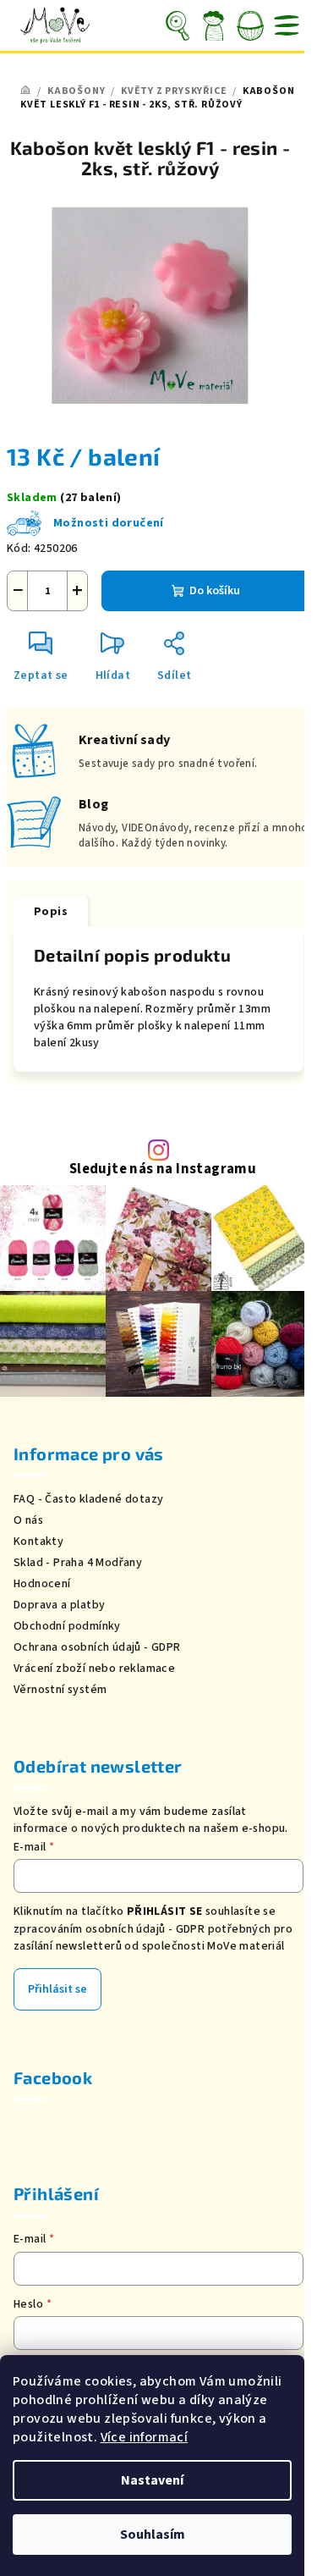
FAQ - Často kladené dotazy (88, 1499)
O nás (28, 1520)
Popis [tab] (51, 912)
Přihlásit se (57, 1989)
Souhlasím (153, 2535)
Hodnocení (42, 1584)
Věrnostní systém (60, 1690)
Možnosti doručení (109, 523)
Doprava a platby (59, 1605)
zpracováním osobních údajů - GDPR (109, 1929)
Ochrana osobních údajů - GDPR (97, 1647)
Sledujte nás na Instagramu (163, 1169)
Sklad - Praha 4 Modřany (78, 1563)
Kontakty (38, 1542)
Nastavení (152, 2480)
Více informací (145, 2437)
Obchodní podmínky (67, 1626)
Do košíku (215, 591)
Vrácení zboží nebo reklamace (94, 1669)
